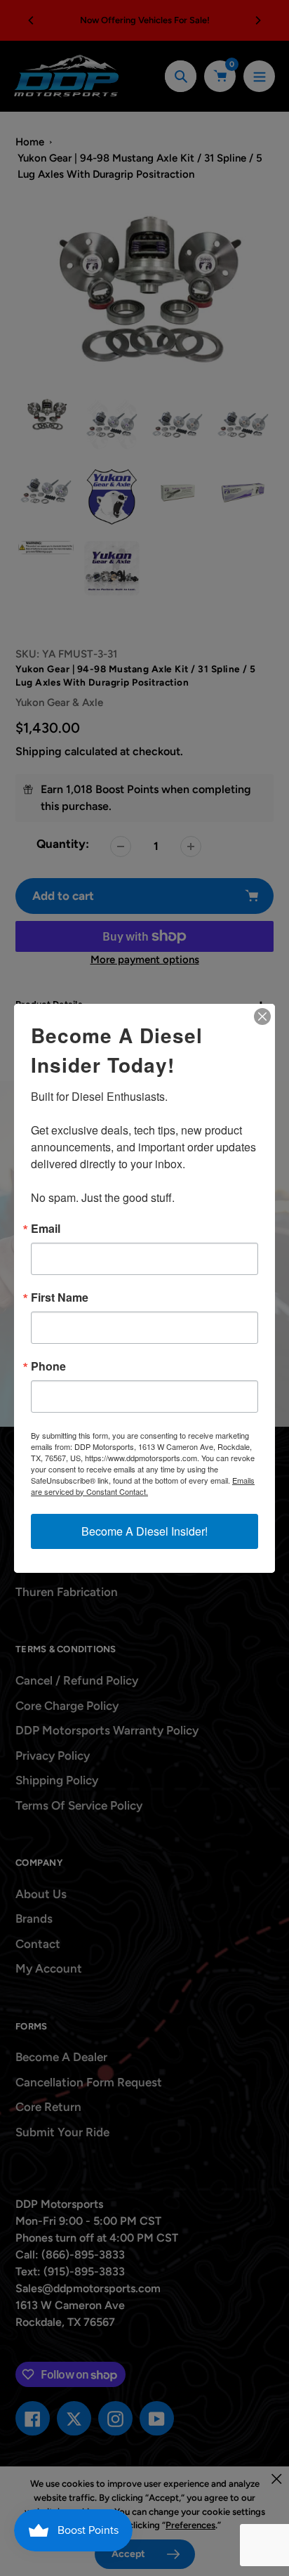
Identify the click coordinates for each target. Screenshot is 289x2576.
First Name (60, 1297)
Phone (48, 1366)
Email (46, 1229)
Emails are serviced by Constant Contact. (143, 1486)
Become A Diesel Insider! (144, 1531)
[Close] (262, 1016)
